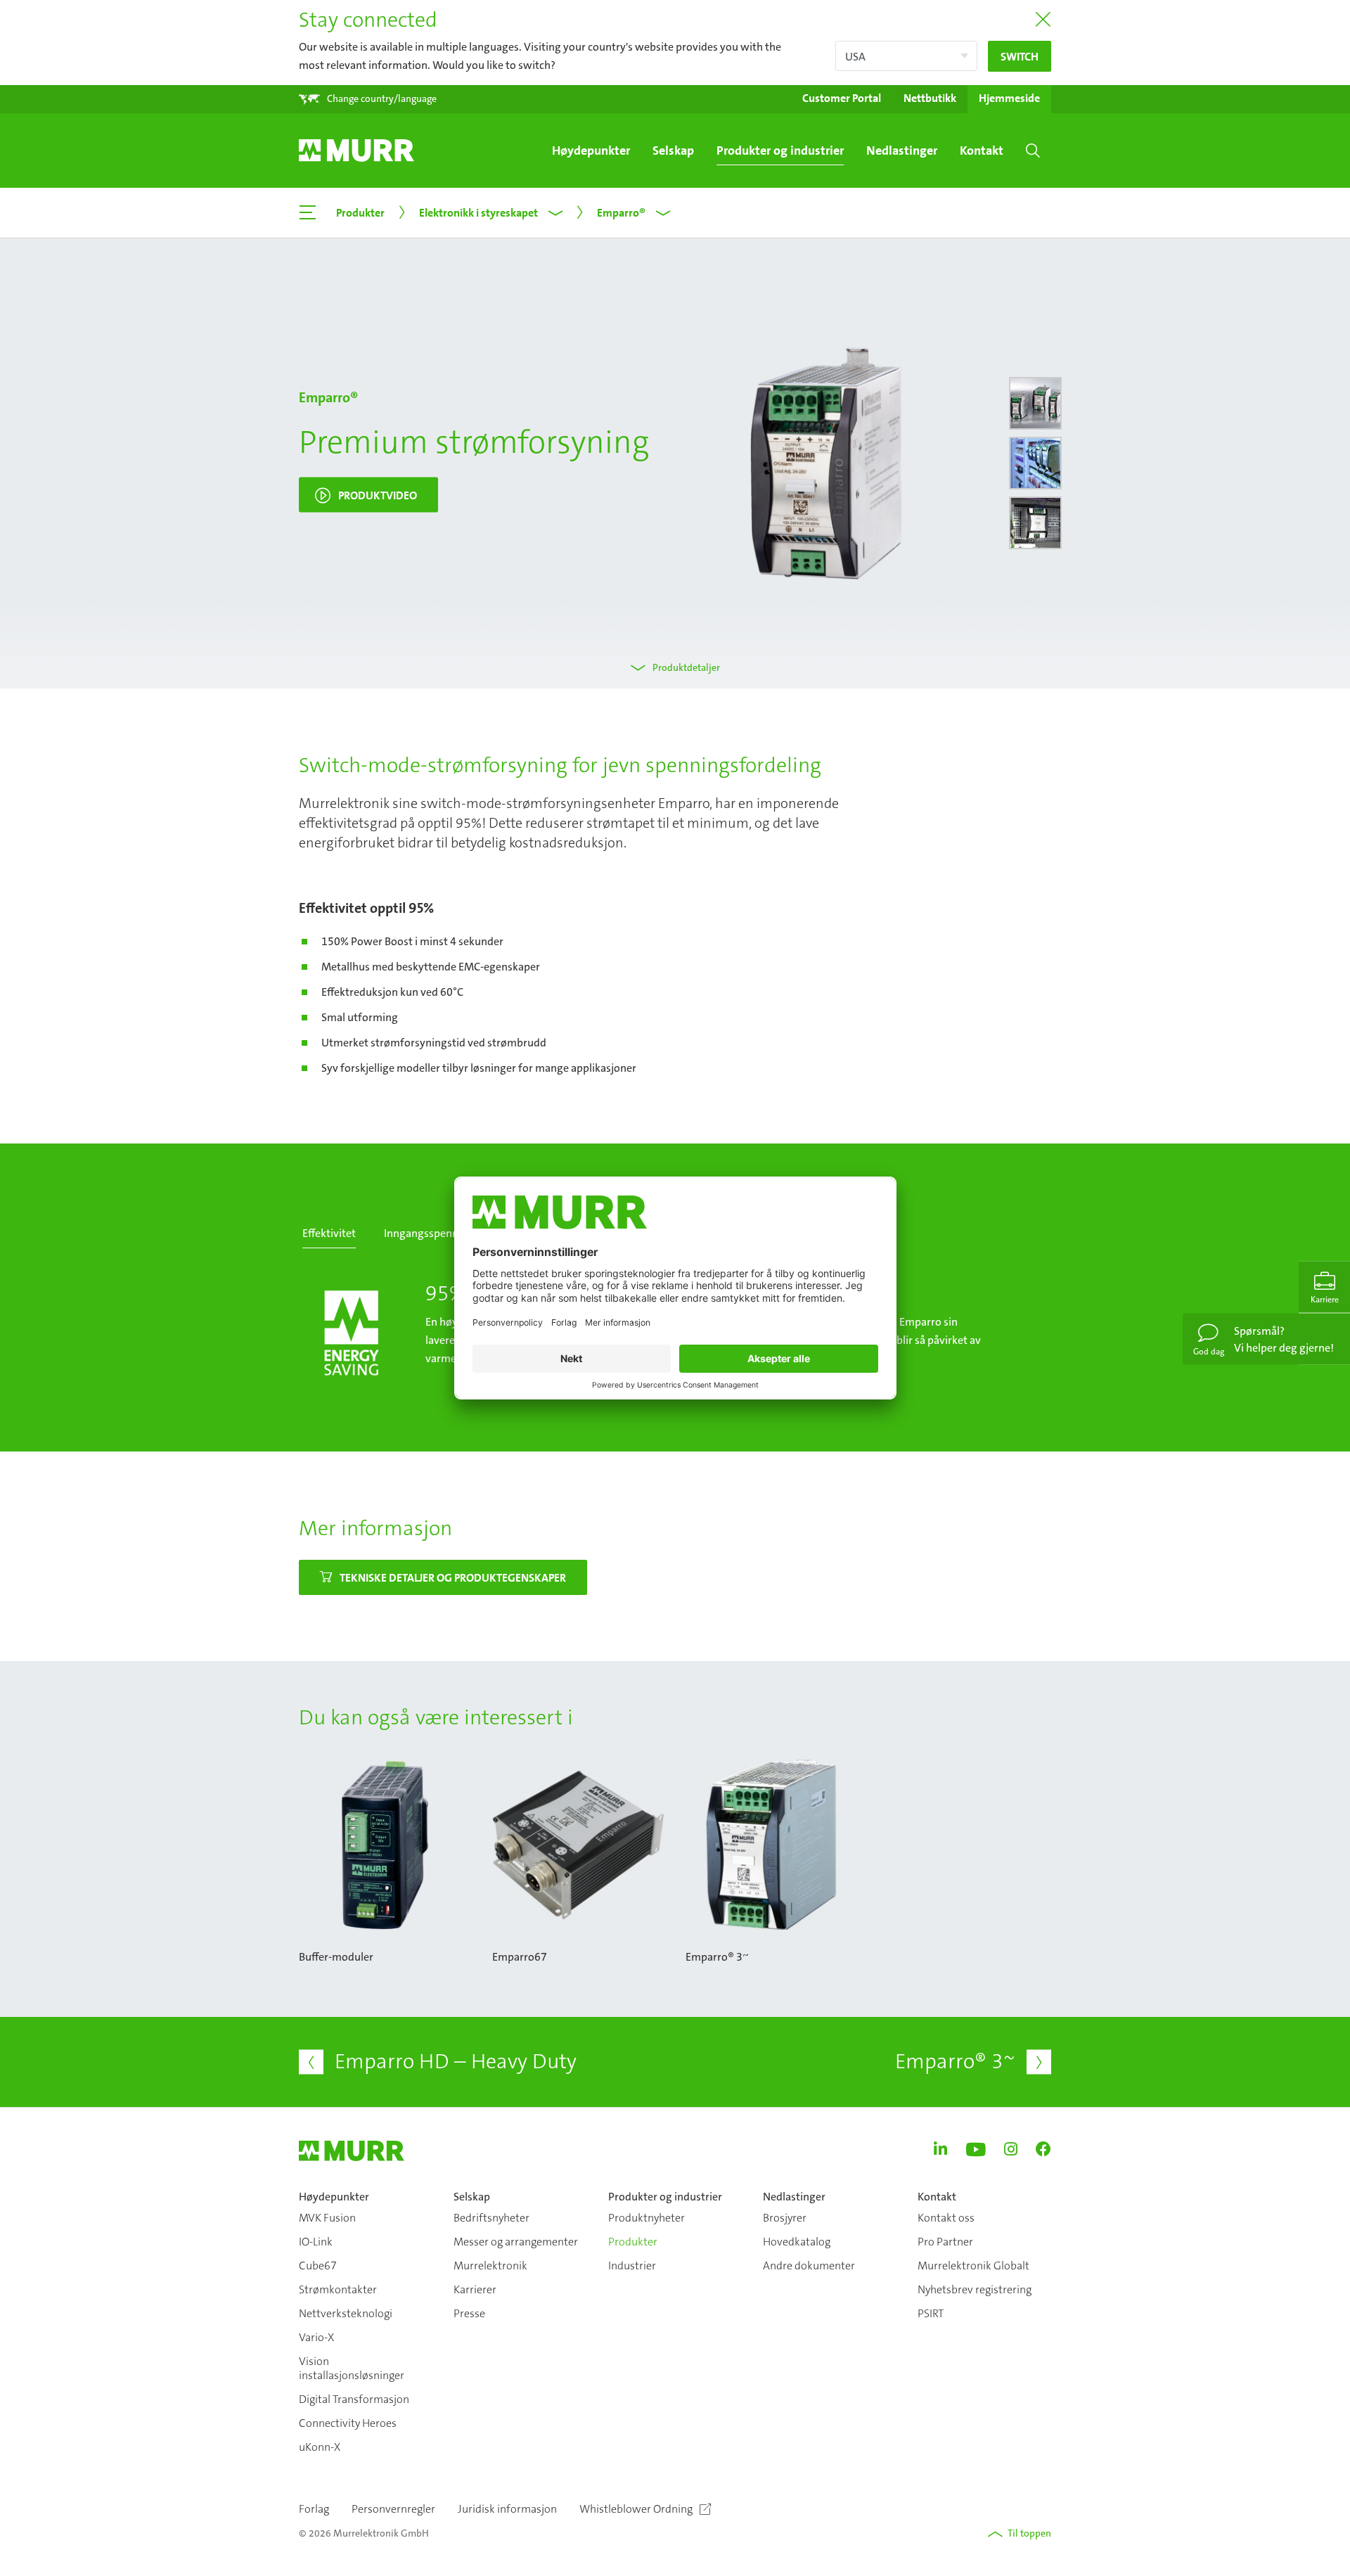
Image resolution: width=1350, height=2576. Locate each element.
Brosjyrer (785, 2218)
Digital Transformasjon (354, 2399)
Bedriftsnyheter (491, 2218)
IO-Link (316, 2242)
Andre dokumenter (809, 2266)
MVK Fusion (327, 2218)
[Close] (1043, 20)
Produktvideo (378, 495)
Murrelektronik (490, 2266)
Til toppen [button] (1029, 2533)
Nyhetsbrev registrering (975, 2289)
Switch (1020, 56)
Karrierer (475, 2289)
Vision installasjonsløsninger (352, 2368)
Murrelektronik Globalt (973, 2266)
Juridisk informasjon (507, 2509)
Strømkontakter (338, 2289)
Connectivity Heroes (348, 2423)
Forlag (314, 2509)
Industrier (632, 2266)
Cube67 (318, 2266)
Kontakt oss (946, 2218)
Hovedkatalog (797, 2242)
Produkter (633, 2242)
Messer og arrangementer (516, 2242)
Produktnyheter (647, 2218)
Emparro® (621, 212)
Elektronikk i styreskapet (478, 212)
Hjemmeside (1009, 98)
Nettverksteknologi (346, 2313)
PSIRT (931, 2313)
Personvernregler (393, 2509)
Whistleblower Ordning (636, 2509)
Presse (469, 2313)
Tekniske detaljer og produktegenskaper (453, 1577)
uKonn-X (320, 2447)
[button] (368, 99)
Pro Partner (945, 2242)
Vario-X (316, 2337)
